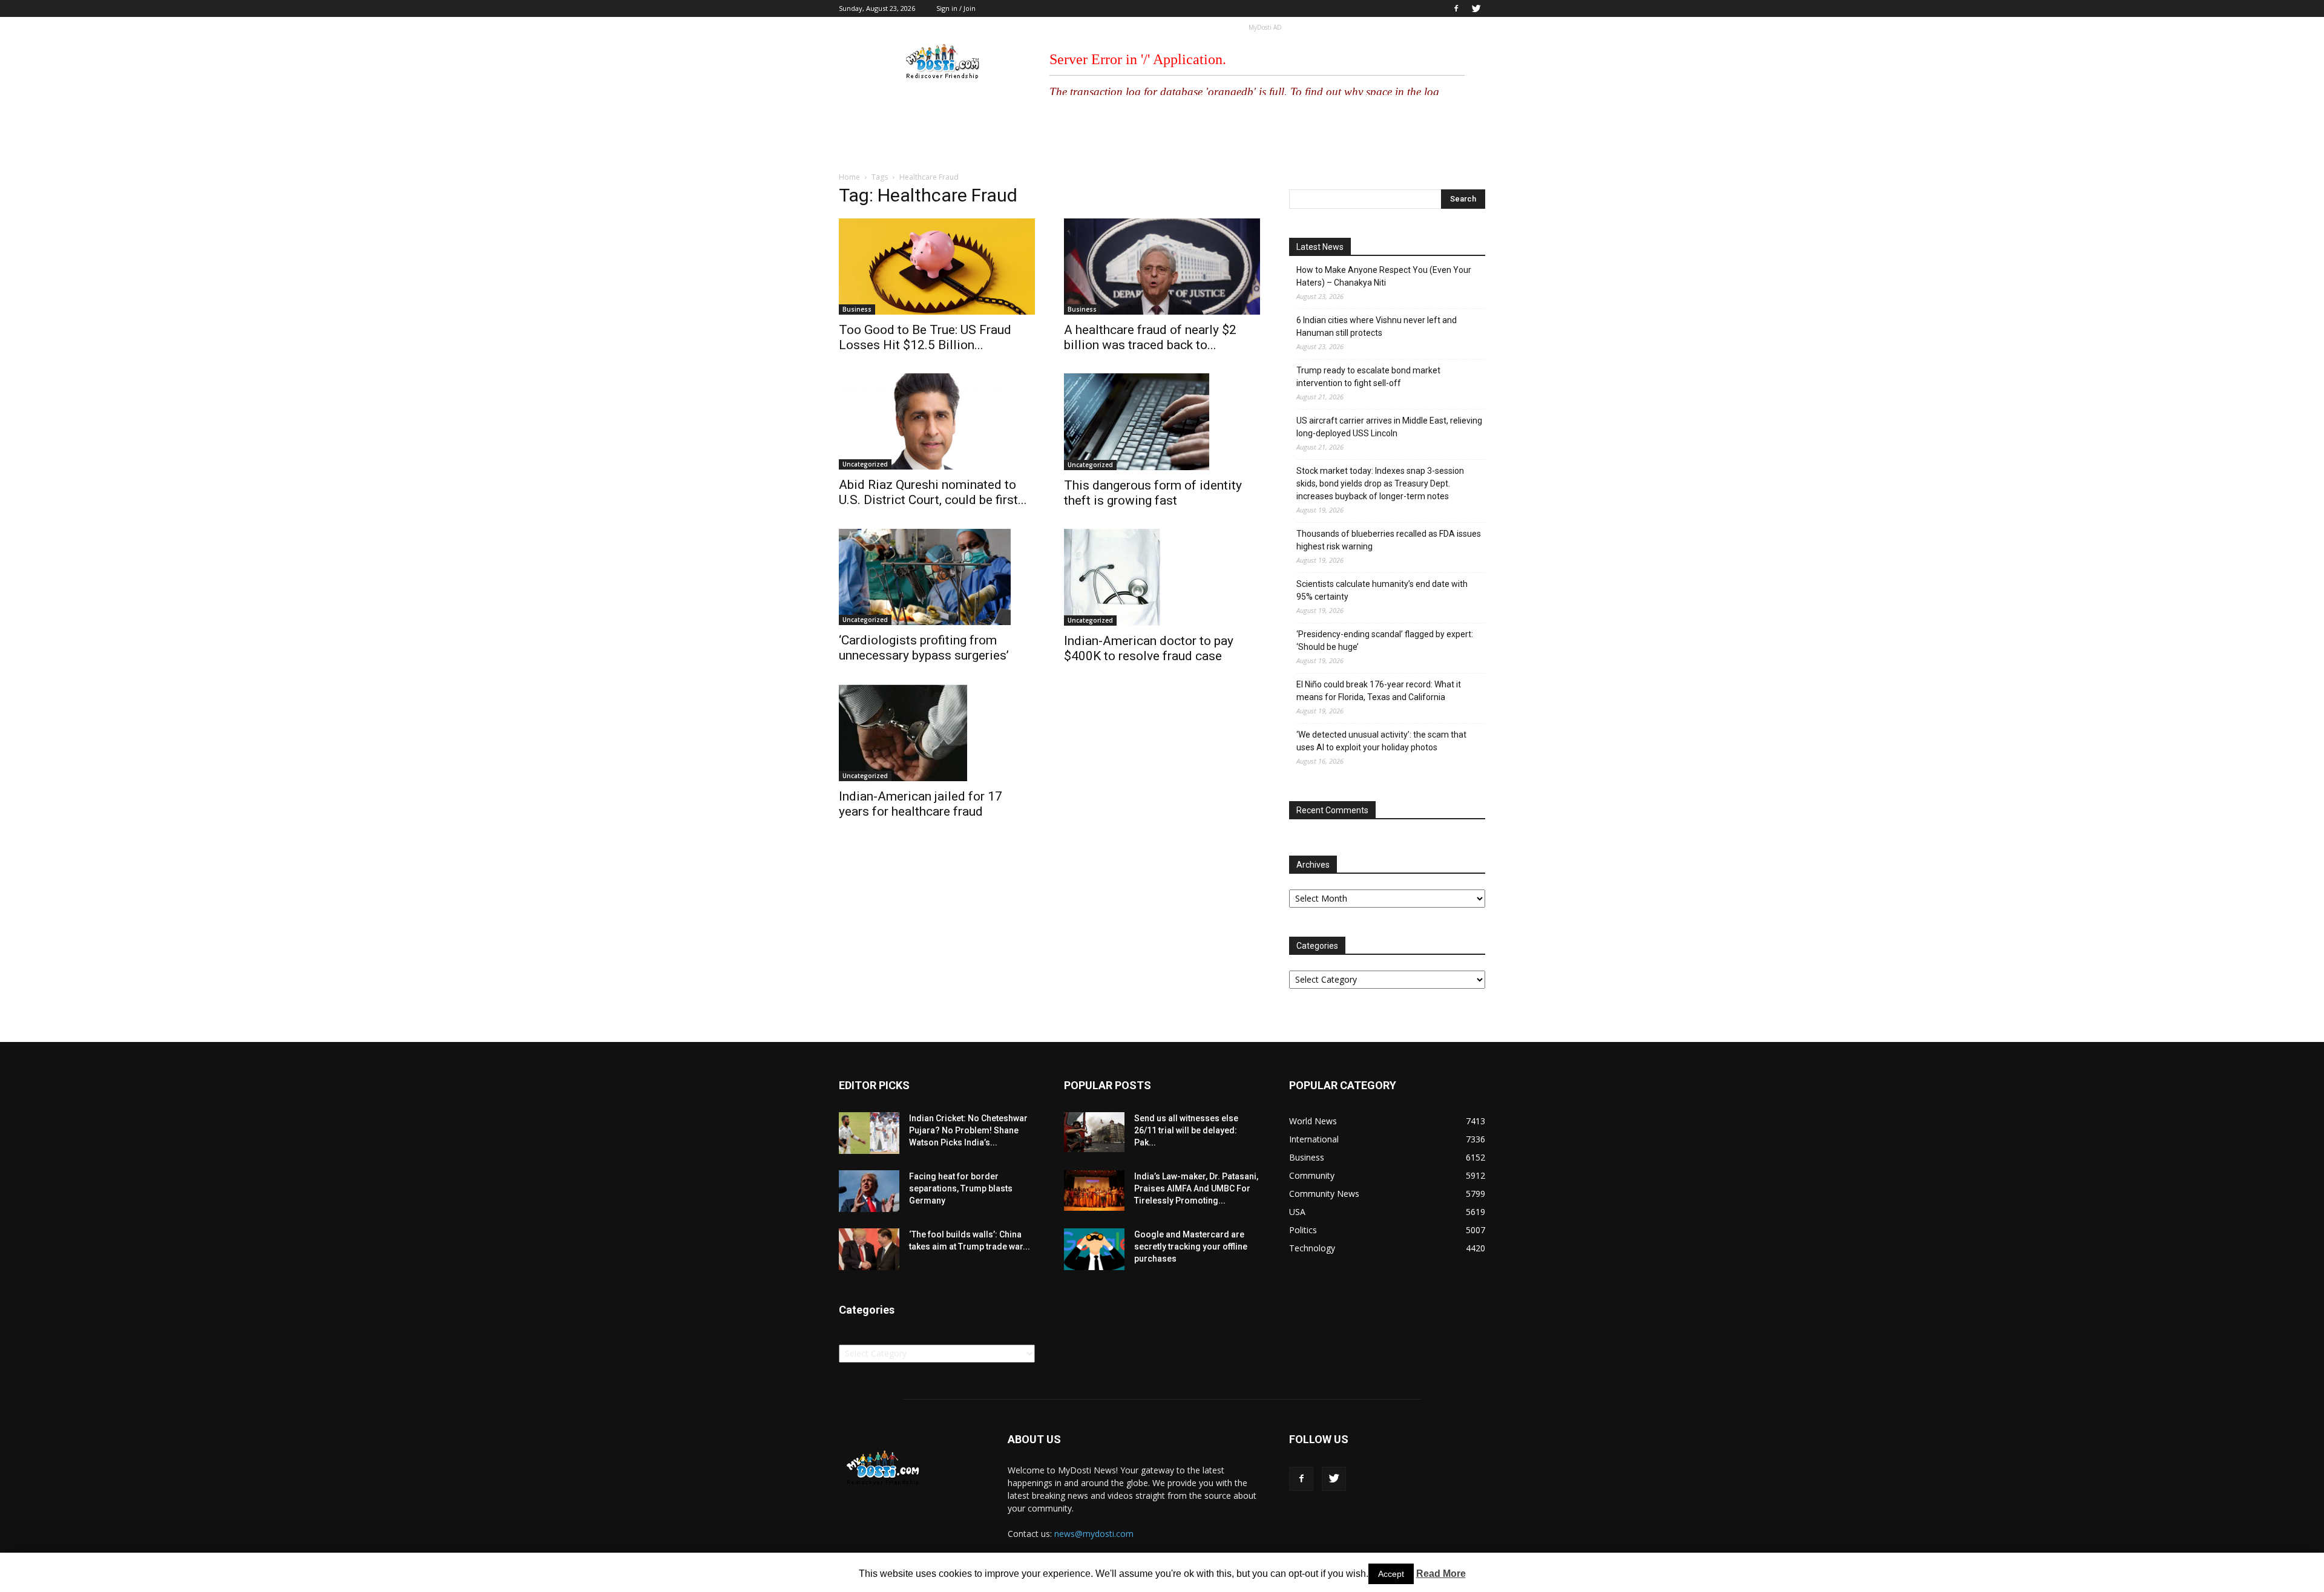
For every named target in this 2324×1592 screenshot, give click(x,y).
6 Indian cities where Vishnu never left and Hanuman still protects (1377, 326)
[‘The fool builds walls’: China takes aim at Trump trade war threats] (869, 1249)
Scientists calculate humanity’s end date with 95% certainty (1382, 590)
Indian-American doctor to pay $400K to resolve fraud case (1149, 648)
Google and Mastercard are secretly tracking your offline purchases (1191, 1246)
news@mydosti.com (1094, 1534)
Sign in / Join (956, 8)
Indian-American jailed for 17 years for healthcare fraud (921, 804)
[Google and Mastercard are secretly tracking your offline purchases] (1094, 1249)
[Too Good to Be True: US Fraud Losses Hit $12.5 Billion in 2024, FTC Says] (937, 267)
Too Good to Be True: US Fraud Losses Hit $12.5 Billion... (925, 337)
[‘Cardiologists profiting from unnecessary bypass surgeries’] (937, 577)
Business (857, 309)
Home (849, 177)
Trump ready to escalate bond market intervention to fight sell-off (1368, 377)
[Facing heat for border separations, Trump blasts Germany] (869, 1191)
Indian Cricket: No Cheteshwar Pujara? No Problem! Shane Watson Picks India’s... (968, 1130)
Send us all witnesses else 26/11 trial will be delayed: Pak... (1186, 1130)
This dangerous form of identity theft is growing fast (1153, 493)
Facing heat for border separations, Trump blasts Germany (961, 1188)
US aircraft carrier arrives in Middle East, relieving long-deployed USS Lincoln (1389, 427)
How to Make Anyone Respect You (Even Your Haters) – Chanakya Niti (1384, 276)
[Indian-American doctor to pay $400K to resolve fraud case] (1162, 577)
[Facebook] (1456, 8)
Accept (1391, 1574)
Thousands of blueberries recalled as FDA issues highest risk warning (1389, 540)
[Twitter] (1476, 8)
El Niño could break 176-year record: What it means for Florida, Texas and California (1379, 691)
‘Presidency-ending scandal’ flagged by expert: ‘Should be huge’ (1385, 640)
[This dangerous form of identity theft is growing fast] (1162, 422)
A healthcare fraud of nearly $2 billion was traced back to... (1150, 337)
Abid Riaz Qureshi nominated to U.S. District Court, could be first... (933, 492)
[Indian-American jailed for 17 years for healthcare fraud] (937, 733)
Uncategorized (865, 464)
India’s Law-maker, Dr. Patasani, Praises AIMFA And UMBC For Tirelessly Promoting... (1196, 1188)
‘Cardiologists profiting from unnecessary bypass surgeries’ (924, 648)
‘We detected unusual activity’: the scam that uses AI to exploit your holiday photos (1381, 741)
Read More (1441, 1574)
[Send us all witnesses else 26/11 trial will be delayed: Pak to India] (1094, 1132)
